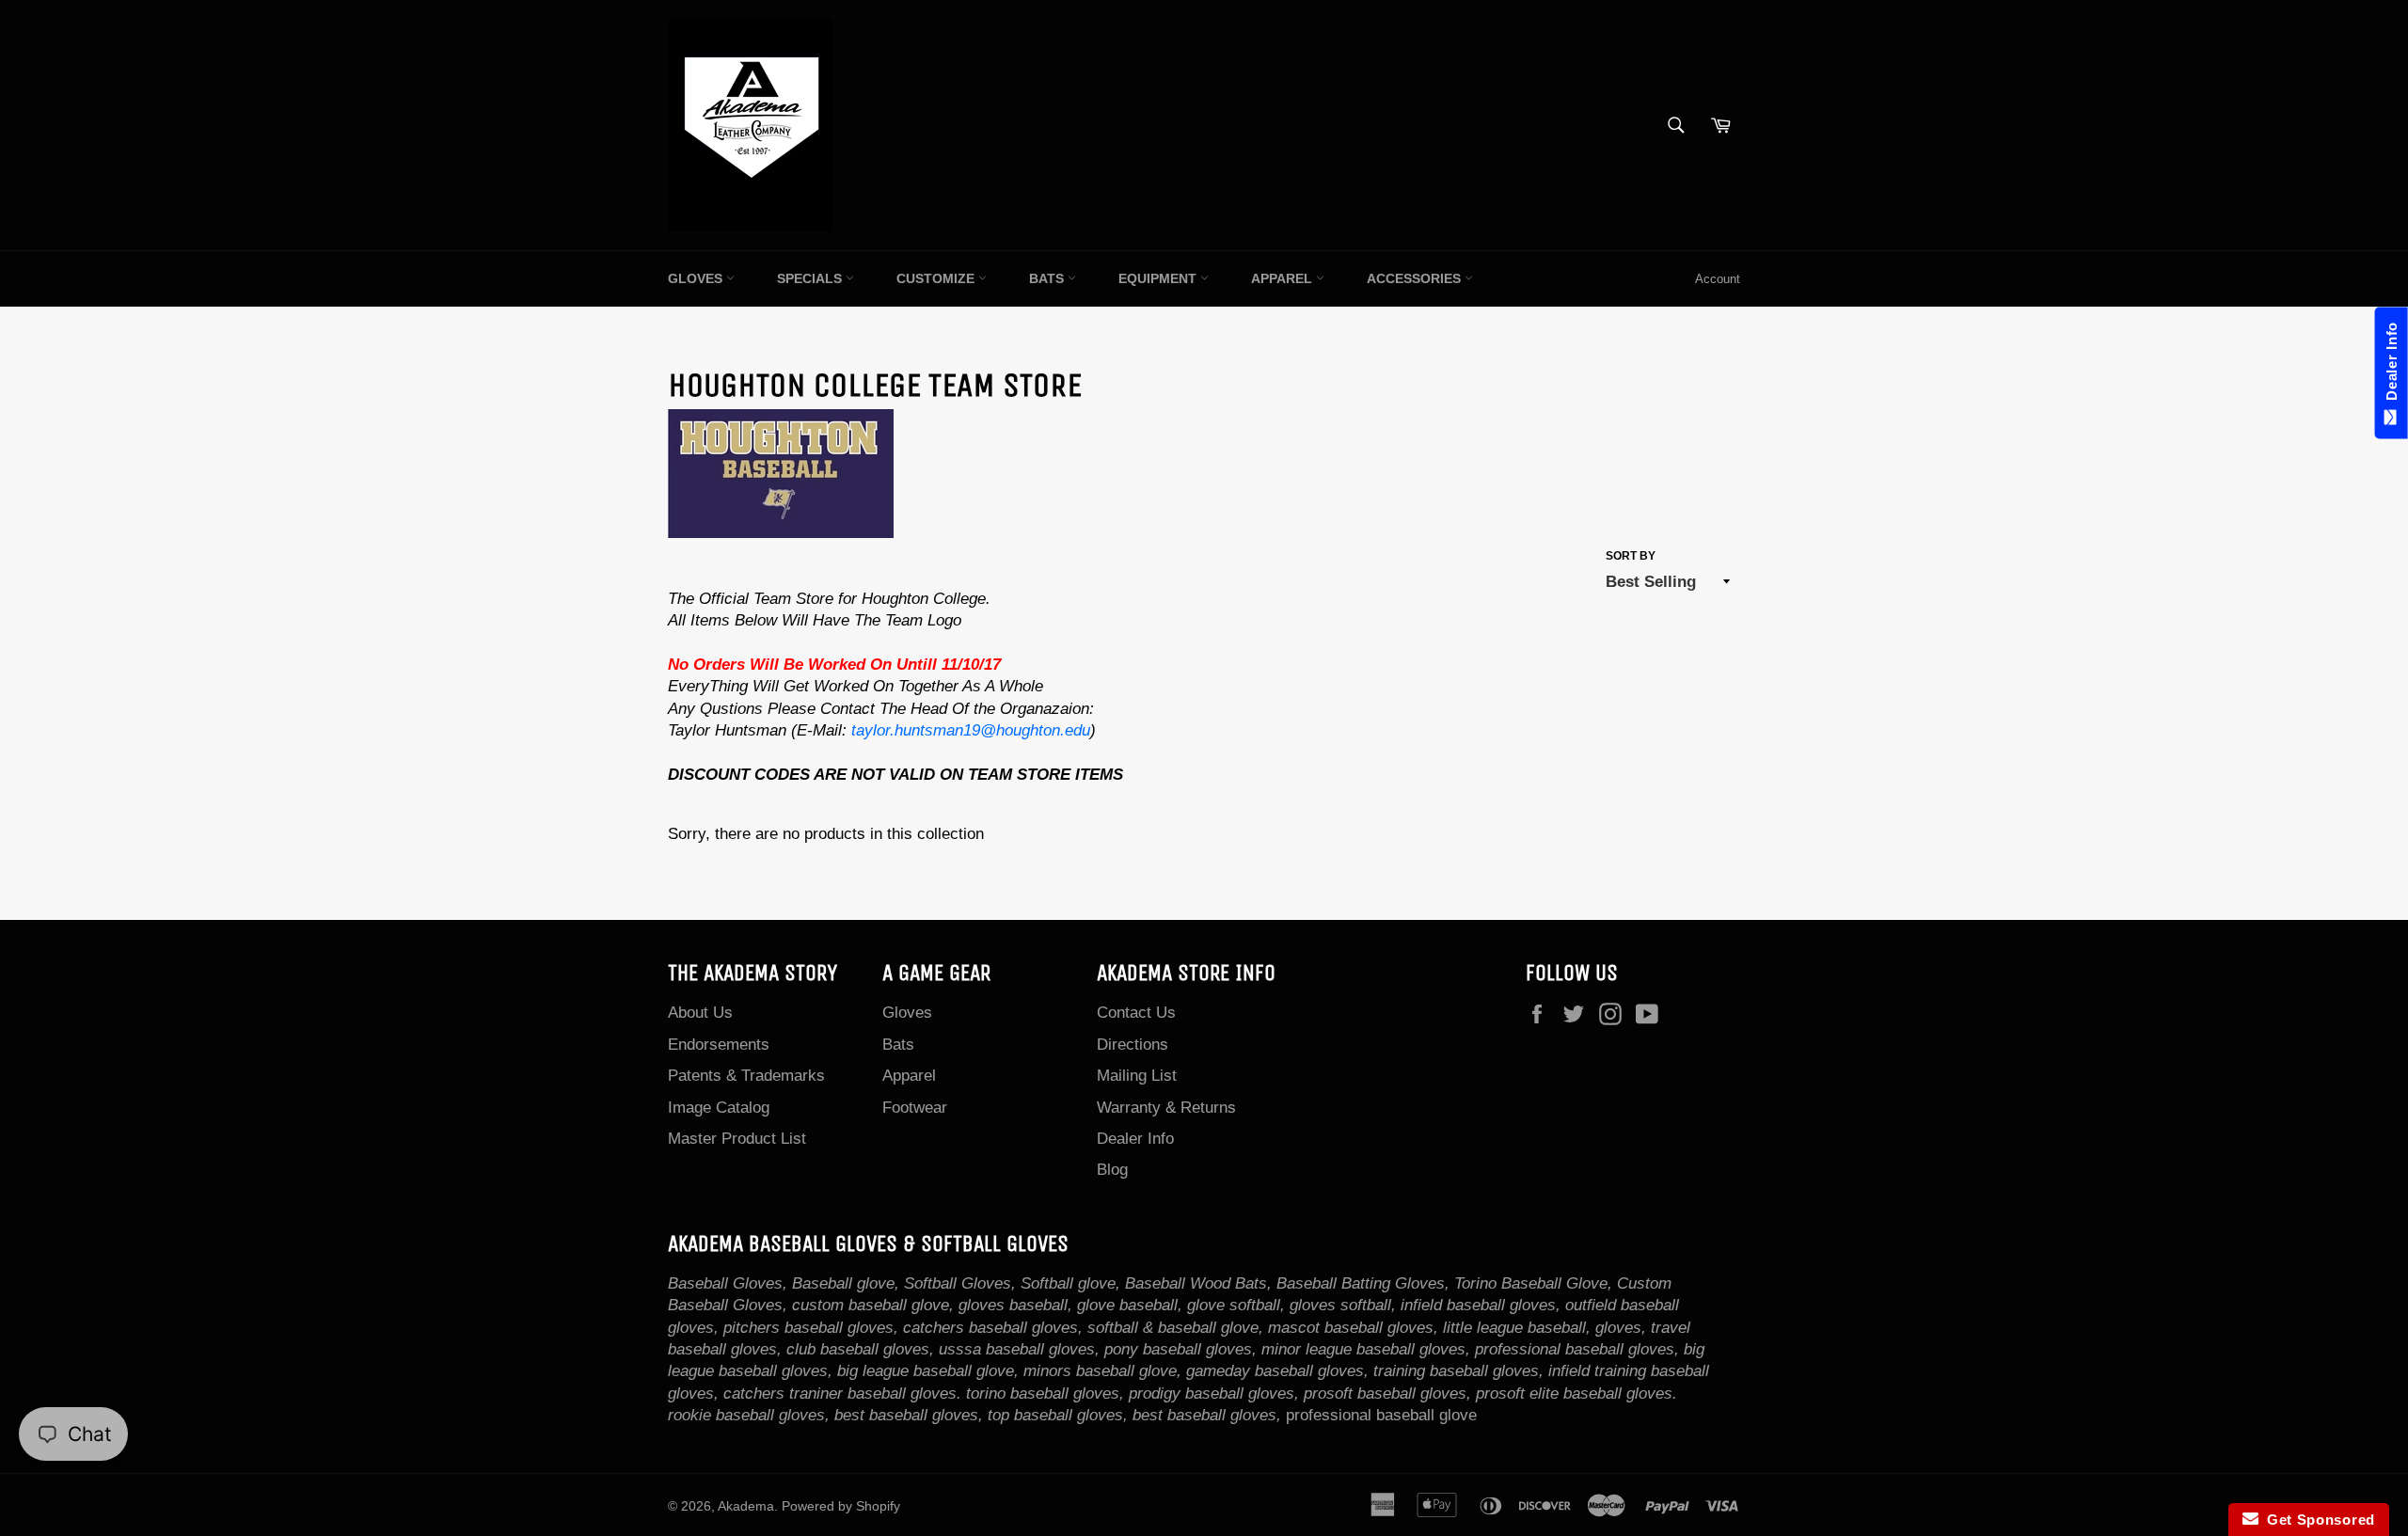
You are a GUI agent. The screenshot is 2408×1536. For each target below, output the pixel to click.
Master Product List (737, 1139)
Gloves (697, 278)
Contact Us (1136, 1013)
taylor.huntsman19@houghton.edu (971, 730)
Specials (811, 278)
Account (1718, 279)
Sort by (1631, 556)
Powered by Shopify (841, 1506)
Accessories (1416, 278)
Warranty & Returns (1166, 1108)
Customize (937, 278)
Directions (1133, 1045)
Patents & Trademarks (746, 1076)
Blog (1112, 1170)
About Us (700, 1013)
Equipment (1159, 278)
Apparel (1283, 278)
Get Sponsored (2317, 1520)
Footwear (915, 1108)
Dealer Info (1135, 1139)
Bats (1048, 278)
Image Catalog (719, 1108)
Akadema (746, 1506)
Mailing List (1137, 1076)
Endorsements (719, 1045)
